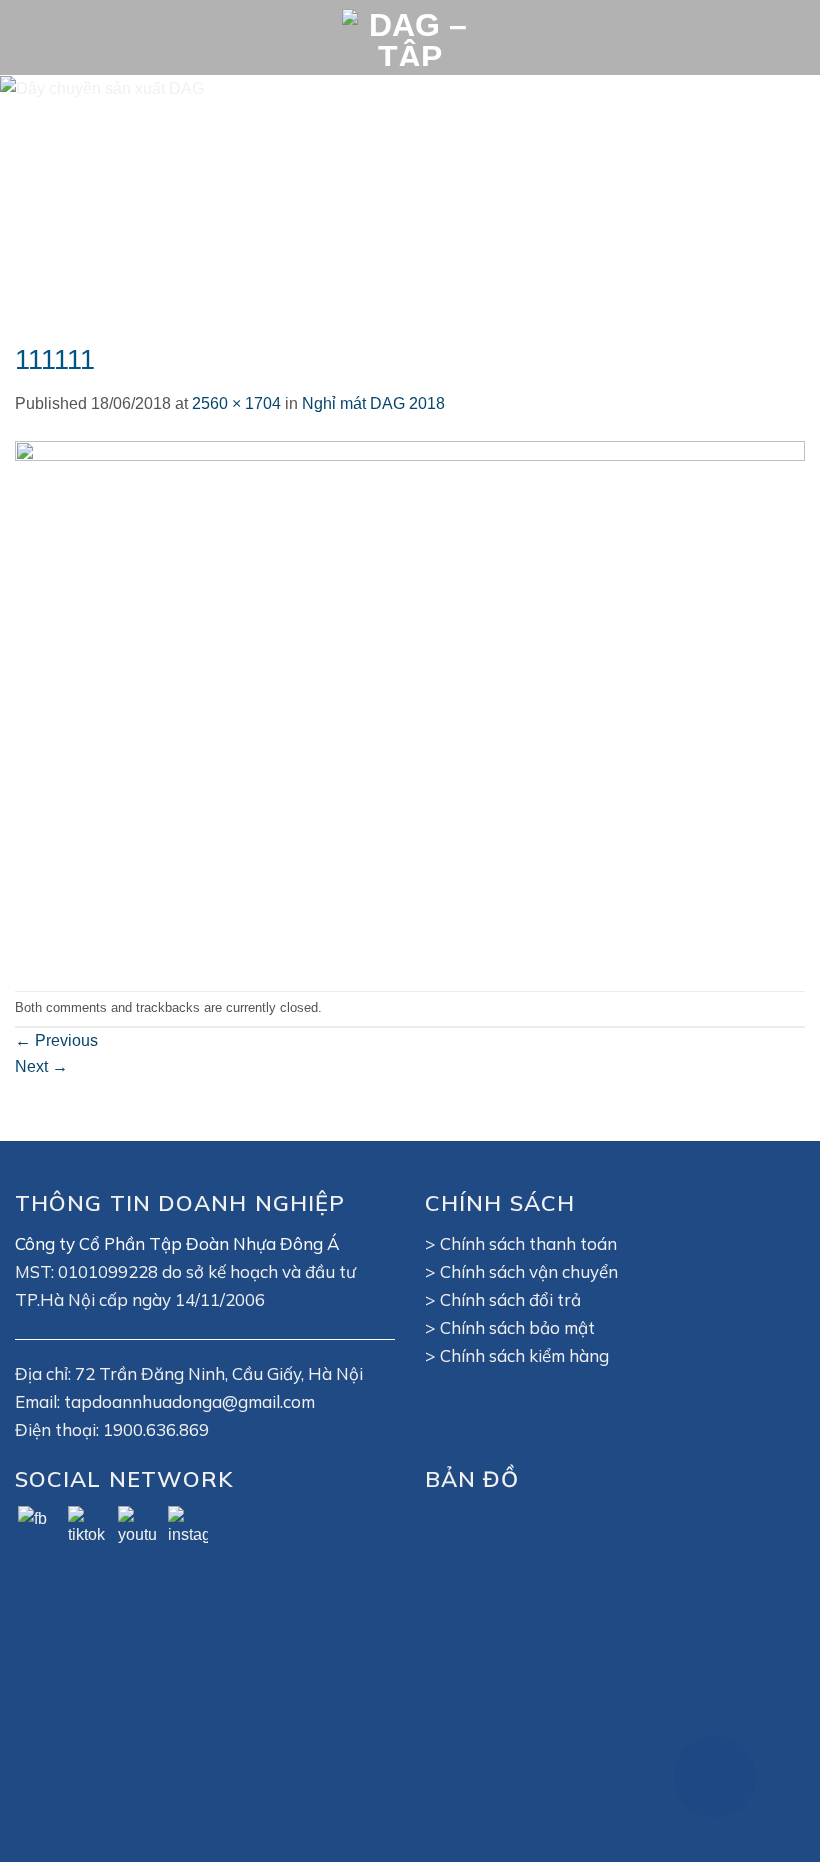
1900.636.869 (156, 1429)
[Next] (778, 194)
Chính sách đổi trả (510, 1299)
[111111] (410, 702)
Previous (56, 1040)
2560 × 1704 (236, 403)
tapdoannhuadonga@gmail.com (189, 1401)
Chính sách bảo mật (517, 1327)
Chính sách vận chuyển (529, 1271)
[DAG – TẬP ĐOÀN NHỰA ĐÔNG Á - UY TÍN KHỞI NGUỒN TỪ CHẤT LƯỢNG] (410, 37)
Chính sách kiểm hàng (524, 1355)
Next (41, 1066)
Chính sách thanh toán (528, 1243)
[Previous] (42, 194)
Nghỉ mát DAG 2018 (373, 403)
